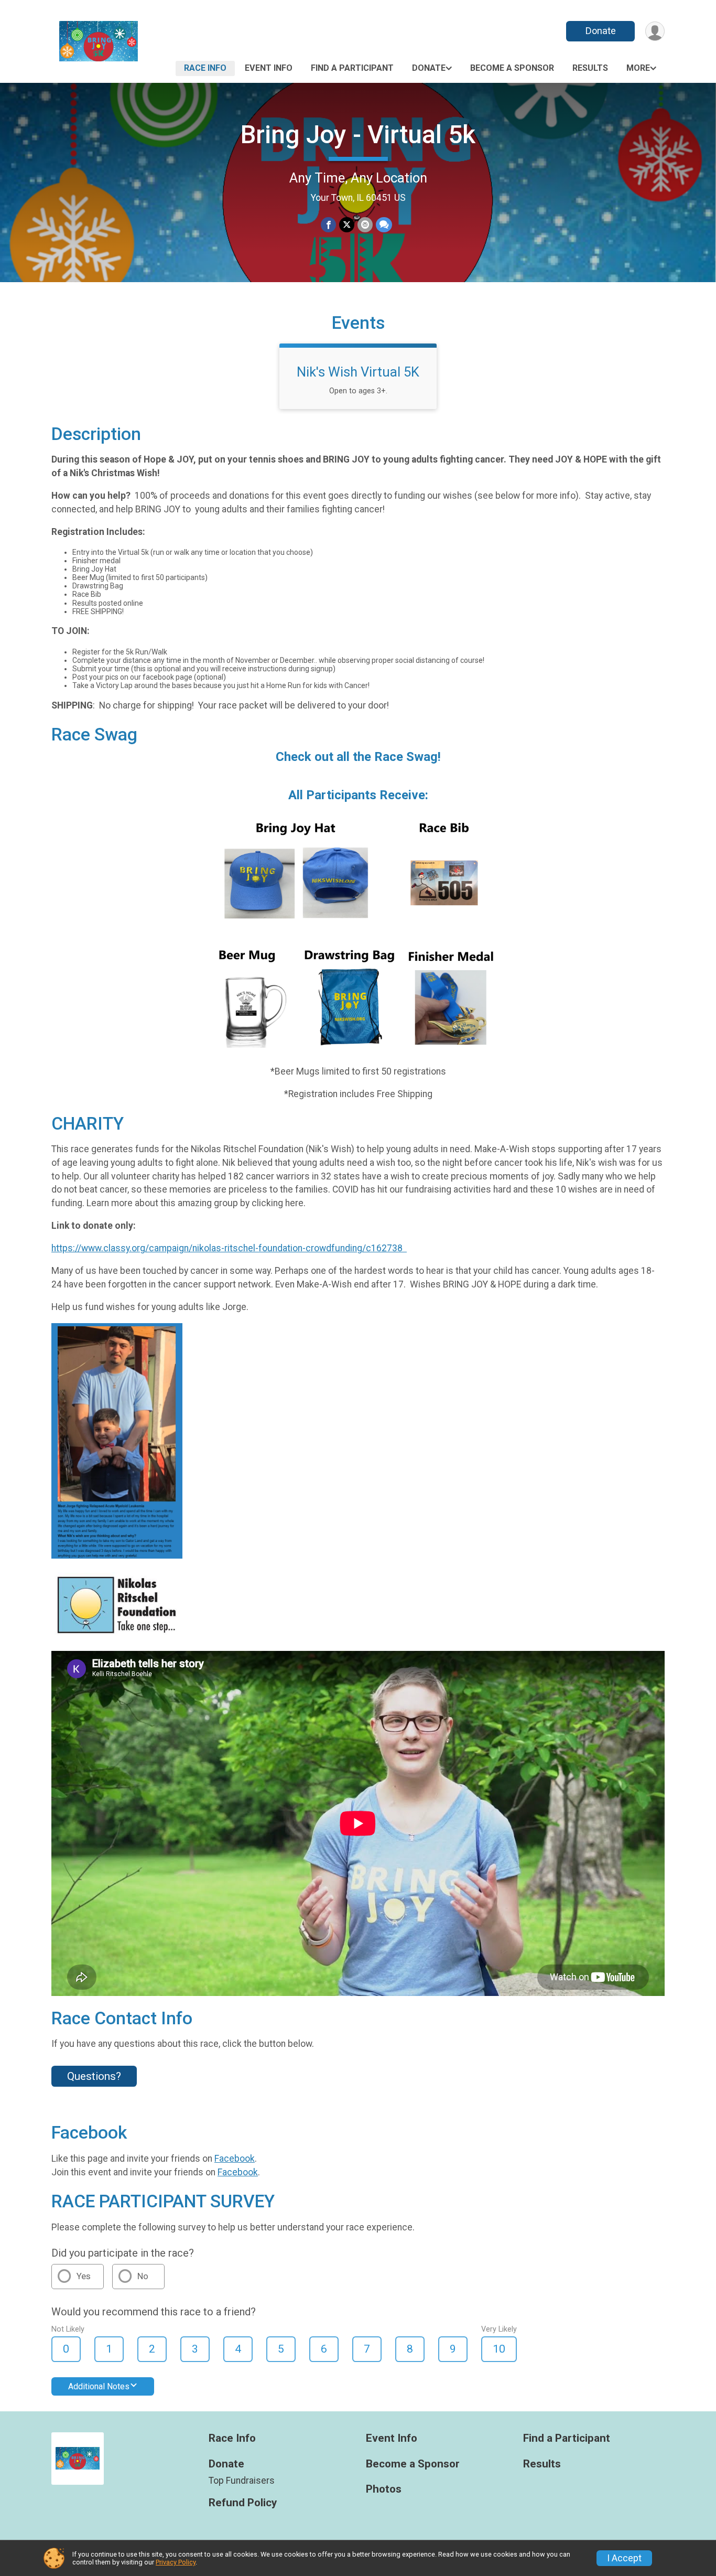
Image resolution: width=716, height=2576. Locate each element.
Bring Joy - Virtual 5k (358, 135)
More (638, 68)
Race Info (205, 68)
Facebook (235, 2159)
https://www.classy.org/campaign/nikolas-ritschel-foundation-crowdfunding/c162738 (229, 1248)
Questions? (94, 2076)
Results (590, 68)
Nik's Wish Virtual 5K (358, 372)
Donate (601, 31)
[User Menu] (655, 31)
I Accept (624, 2558)
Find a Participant (352, 68)
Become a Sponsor (512, 68)
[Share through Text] (384, 225)
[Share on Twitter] (347, 225)
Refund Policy (243, 2503)
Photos (384, 2489)
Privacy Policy (176, 2562)
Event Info (269, 68)
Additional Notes (99, 2386)
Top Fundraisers (242, 2481)
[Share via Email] (365, 225)
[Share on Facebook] (328, 225)
